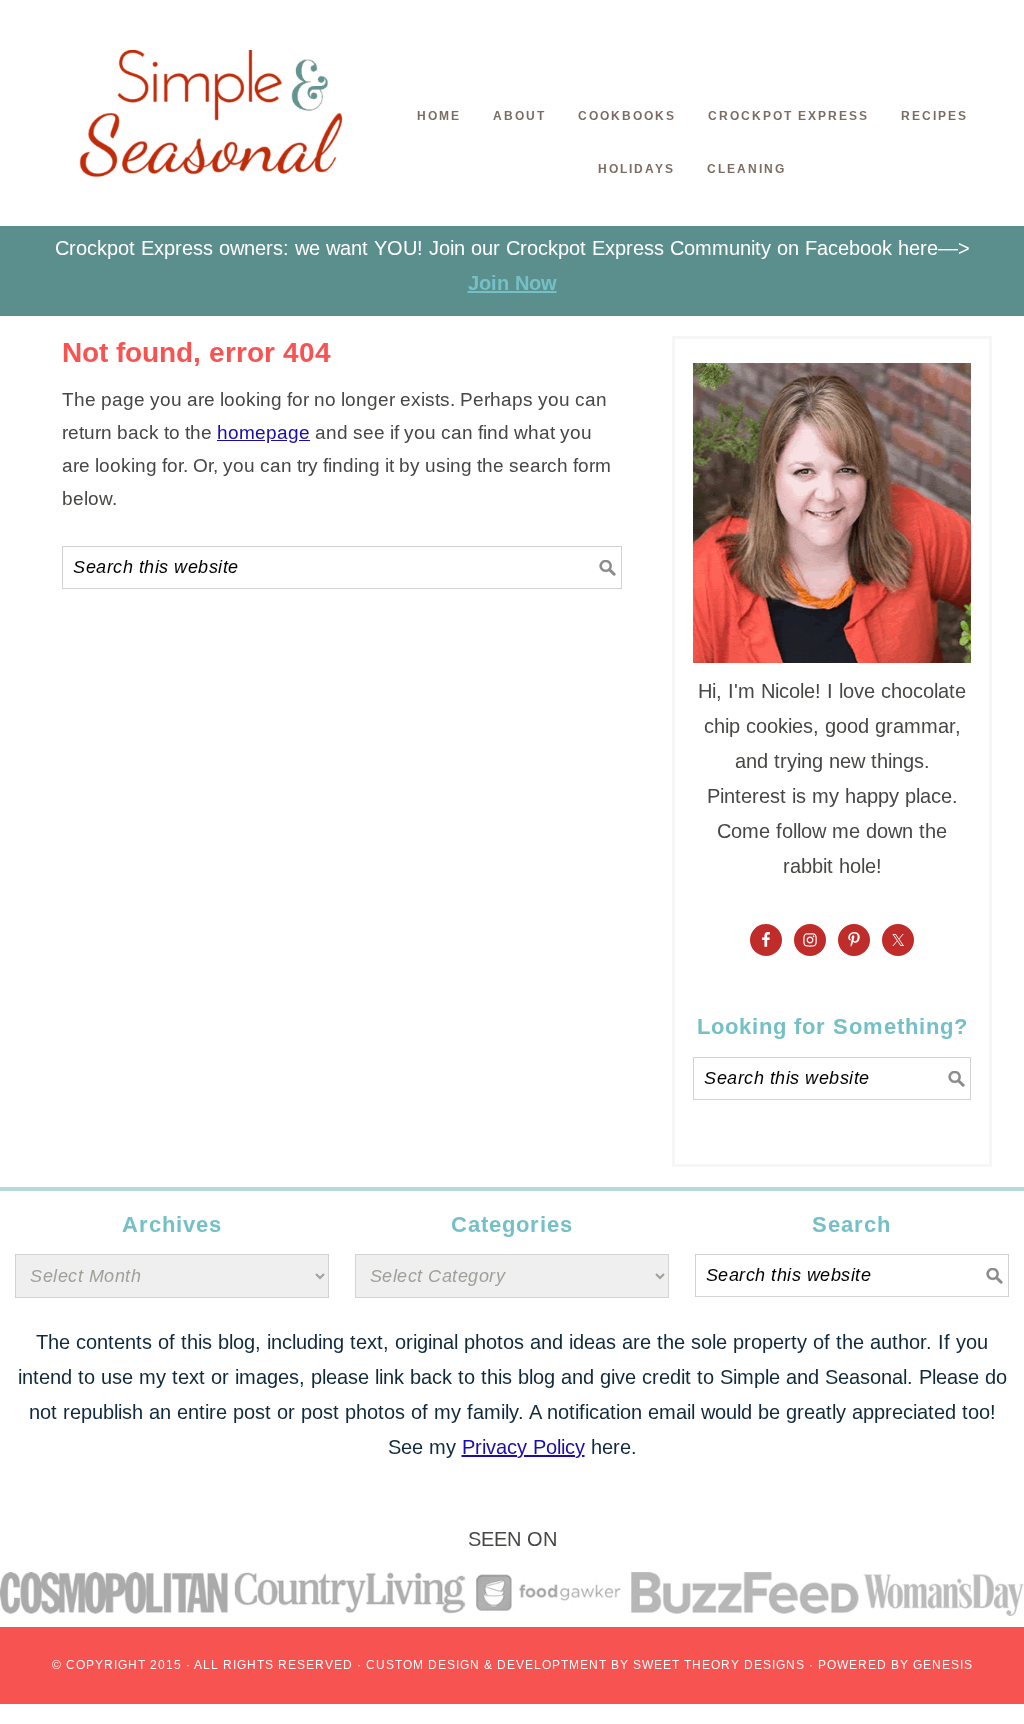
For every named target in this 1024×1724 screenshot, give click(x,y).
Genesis (943, 1665)
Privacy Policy (523, 1447)
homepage (263, 432)
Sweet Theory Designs (719, 1665)
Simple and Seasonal (212, 125)
